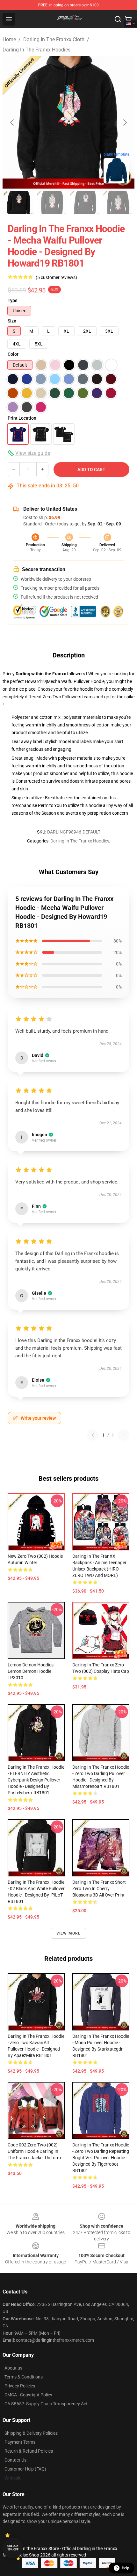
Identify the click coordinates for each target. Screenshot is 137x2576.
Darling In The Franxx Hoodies (36, 50)
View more (69, 1933)
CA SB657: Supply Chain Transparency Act (46, 2404)
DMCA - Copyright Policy (28, 2395)
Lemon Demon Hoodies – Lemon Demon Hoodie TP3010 (32, 1671)
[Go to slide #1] (19, 203)
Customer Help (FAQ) (25, 2469)
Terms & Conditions (24, 2377)
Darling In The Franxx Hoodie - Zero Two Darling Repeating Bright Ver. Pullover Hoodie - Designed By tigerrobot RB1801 (101, 2158)
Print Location (22, 418)
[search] (118, 19)
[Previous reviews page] (93, 1435)
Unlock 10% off (13, 2548)
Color (13, 354)
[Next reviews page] (124, 1435)
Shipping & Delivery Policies (31, 2433)
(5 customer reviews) (56, 277)
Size (12, 321)
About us (13, 2368)
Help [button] (126, 2568)
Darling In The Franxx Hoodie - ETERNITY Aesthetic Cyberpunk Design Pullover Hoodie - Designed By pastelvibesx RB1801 (36, 1780)
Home (9, 39)
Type (13, 300)
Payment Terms (20, 2442)
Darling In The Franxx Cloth (54, 39)
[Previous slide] (12, 122)
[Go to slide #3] (85, 203)
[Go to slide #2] (52, 203)
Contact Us (15, 2460)
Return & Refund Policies (29, 2451)
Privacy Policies (20, 2386)
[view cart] (128, 19)
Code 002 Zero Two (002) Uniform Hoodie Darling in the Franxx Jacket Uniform (34, 2151)
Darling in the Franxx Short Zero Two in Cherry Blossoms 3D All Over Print (99, 1889)
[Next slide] (125, 122)
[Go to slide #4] (118, 203)
